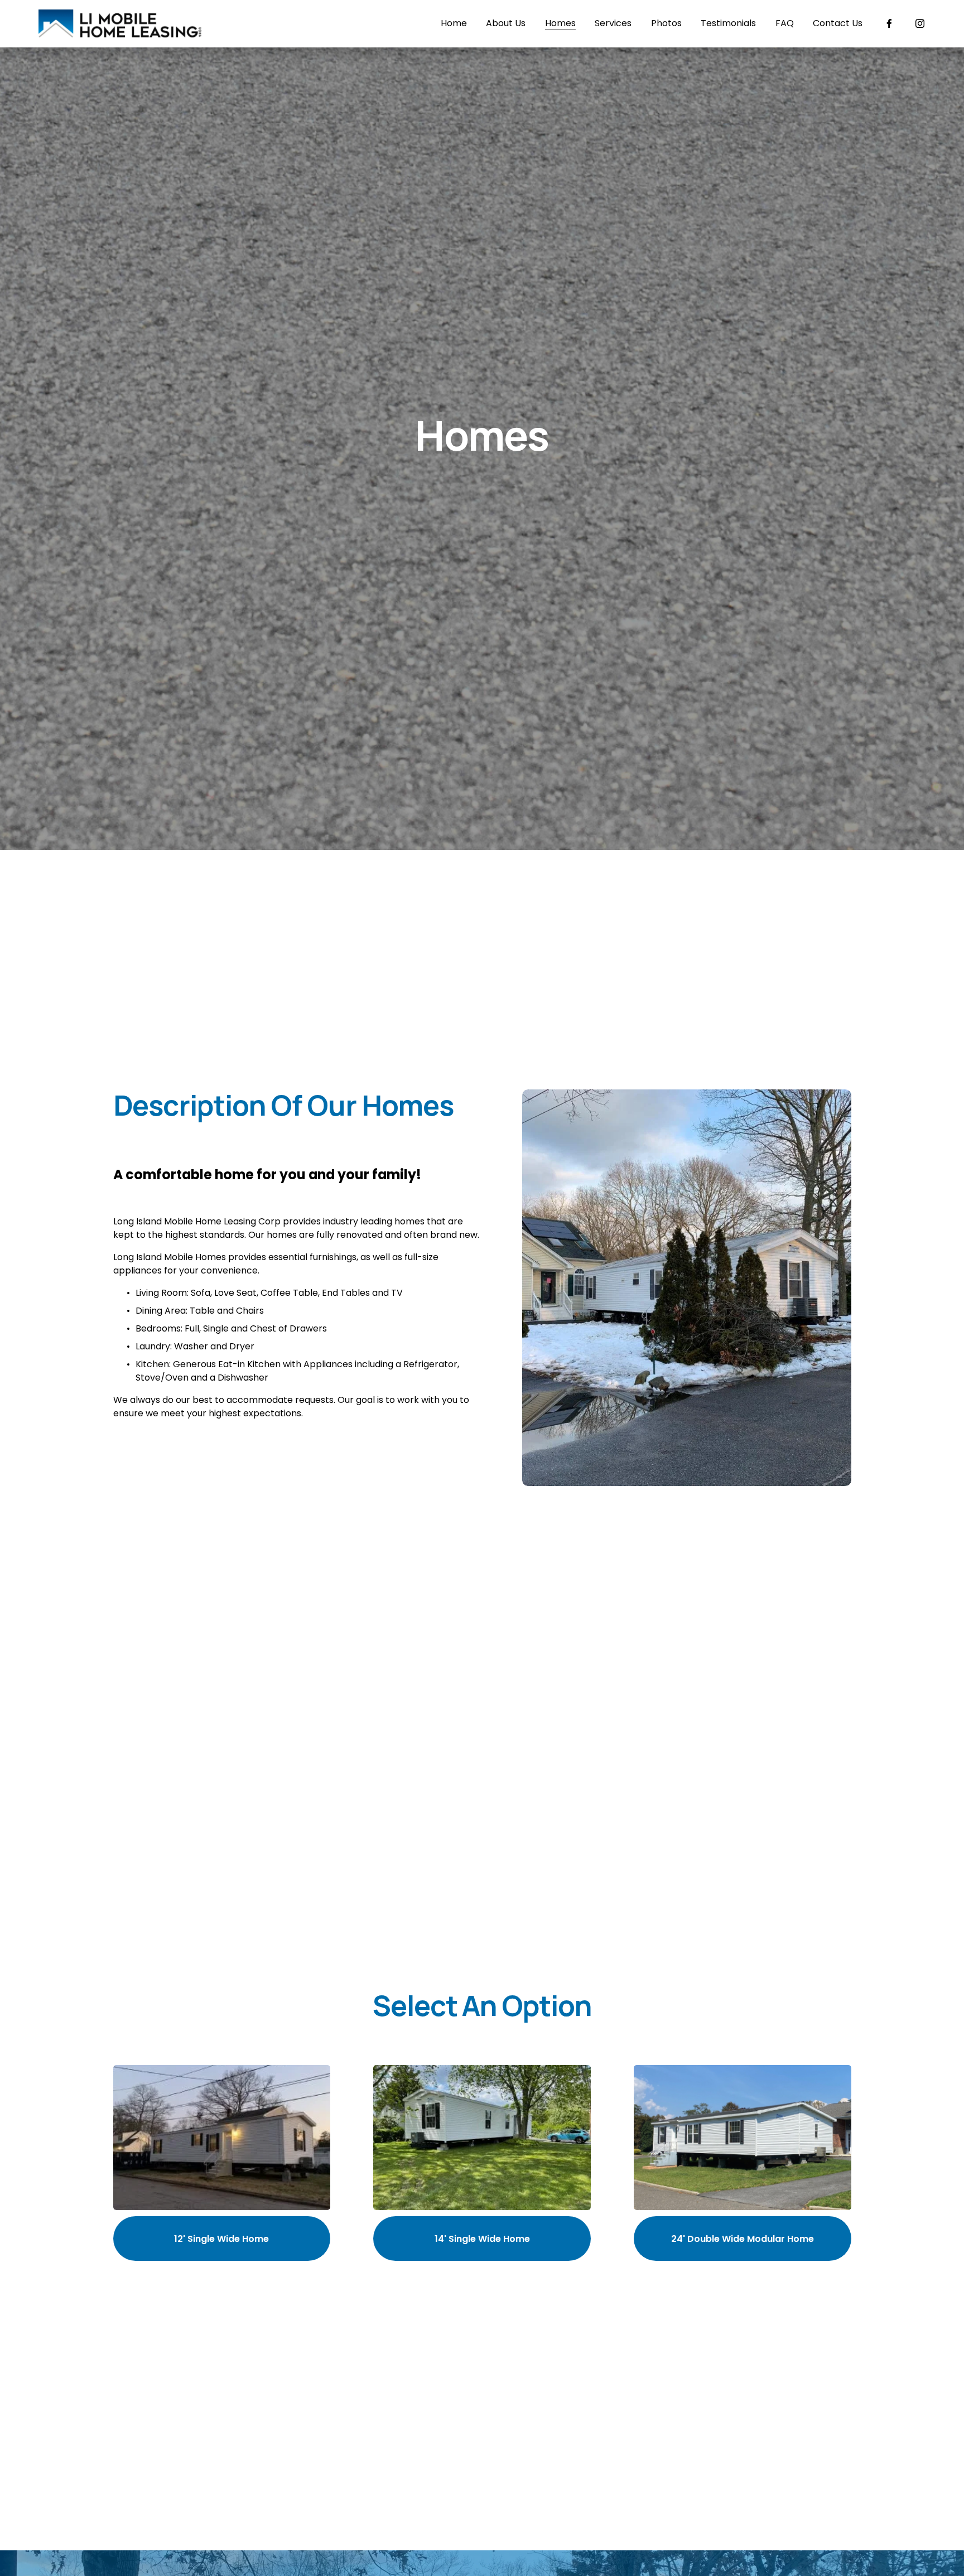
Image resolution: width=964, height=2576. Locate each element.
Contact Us (838, 23)
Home (454, 23)
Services (613, 23)
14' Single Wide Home (482, 2239)
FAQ (785, 23)
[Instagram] (920, 23)
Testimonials (728, 23)
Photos (666, 23)
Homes (560, 23)
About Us (506, 23)
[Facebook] (889, 23)
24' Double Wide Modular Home (743, 2239)
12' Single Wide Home (221, 2239)
